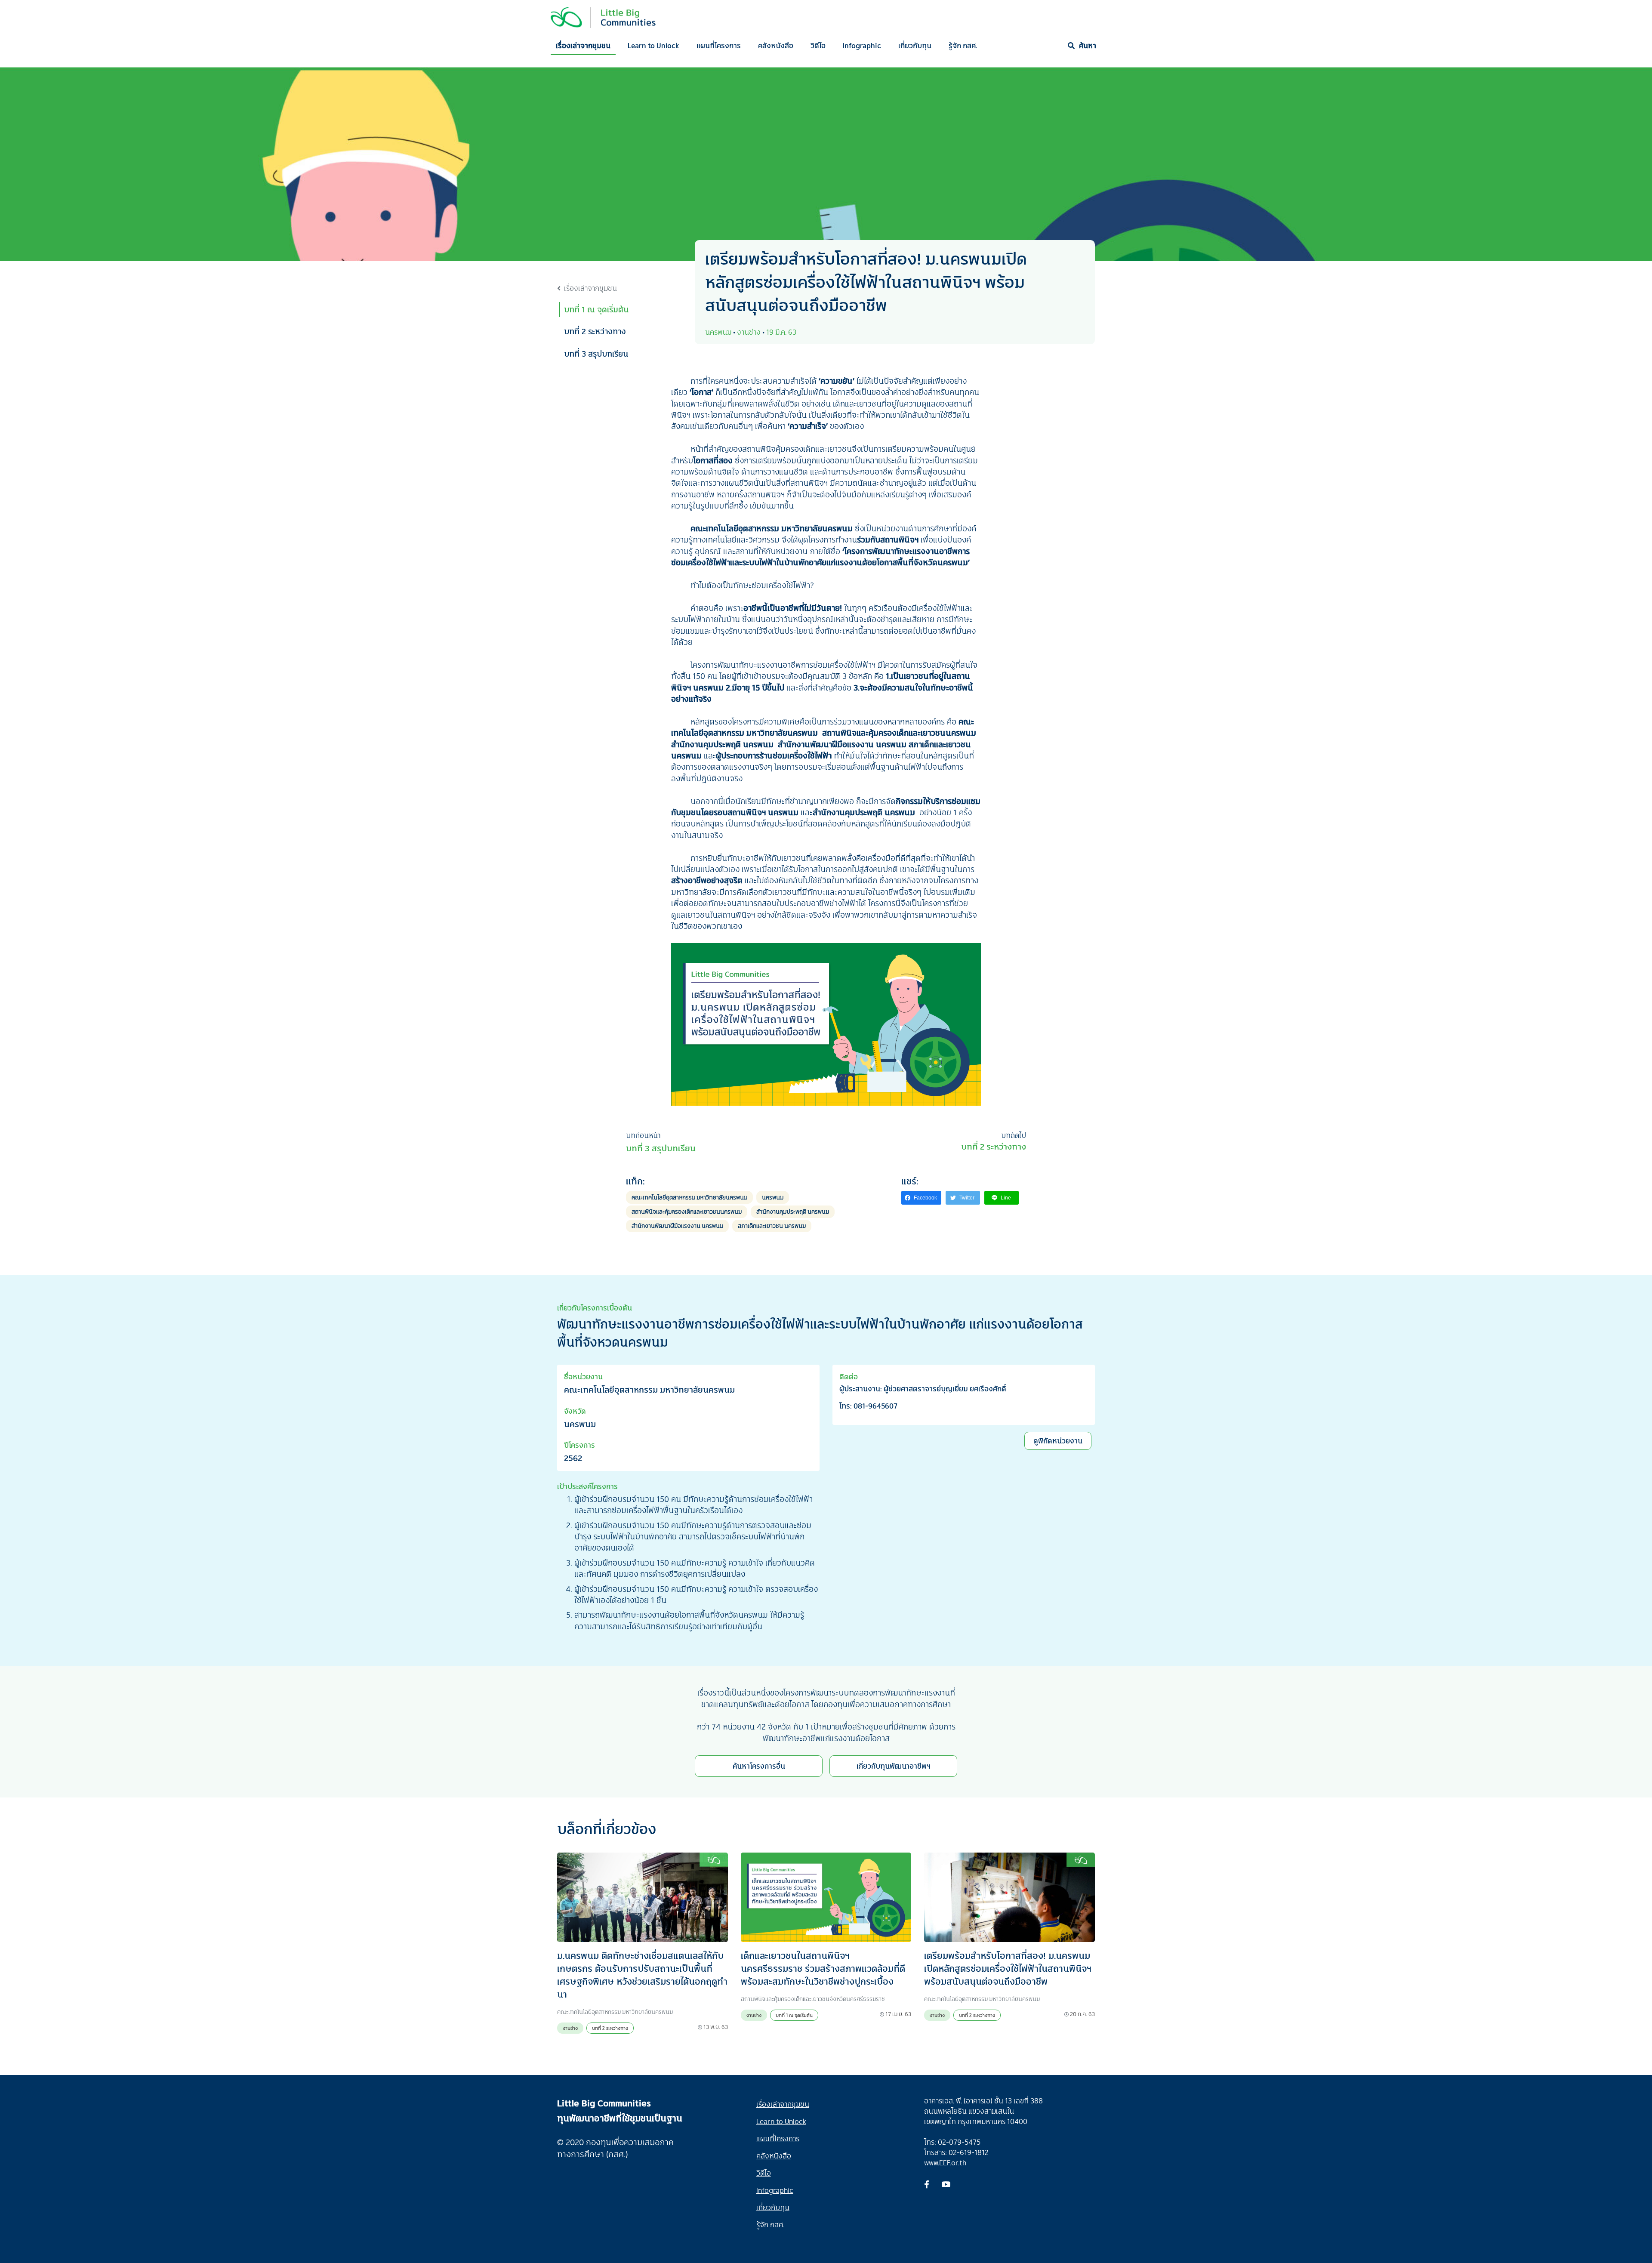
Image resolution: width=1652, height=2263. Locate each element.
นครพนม (773, 1197)
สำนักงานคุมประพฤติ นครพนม (793, 1211)
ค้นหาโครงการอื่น (759, 1766)
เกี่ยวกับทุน (915, 45)
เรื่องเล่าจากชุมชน (583, 45)
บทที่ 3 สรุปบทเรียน (596, 354)
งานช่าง (570, 2028)
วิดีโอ (818, 45)
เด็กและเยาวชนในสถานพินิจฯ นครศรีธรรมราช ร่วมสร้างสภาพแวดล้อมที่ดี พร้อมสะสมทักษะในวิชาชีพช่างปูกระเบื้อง (823, 1968)
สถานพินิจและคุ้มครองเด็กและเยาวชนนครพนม (687, 1211)
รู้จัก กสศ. (963, 45)
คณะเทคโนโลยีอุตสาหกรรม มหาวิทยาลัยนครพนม (689, 1197)
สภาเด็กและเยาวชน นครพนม (772, 1226)
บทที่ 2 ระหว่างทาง (595, 331)
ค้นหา (1088, 45)
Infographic (862, 45)
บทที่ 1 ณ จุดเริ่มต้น (596, 309)
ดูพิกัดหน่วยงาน (1058, 1441)
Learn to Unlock (653, 45)
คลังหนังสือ (776, 45)
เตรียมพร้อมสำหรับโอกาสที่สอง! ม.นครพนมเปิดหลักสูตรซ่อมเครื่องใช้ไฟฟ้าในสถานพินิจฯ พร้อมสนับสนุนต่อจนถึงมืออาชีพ (1008, 1968)
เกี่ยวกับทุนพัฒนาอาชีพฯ (894, 1766)
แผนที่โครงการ (719, 45)
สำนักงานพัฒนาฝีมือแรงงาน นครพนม (677, 1226)
